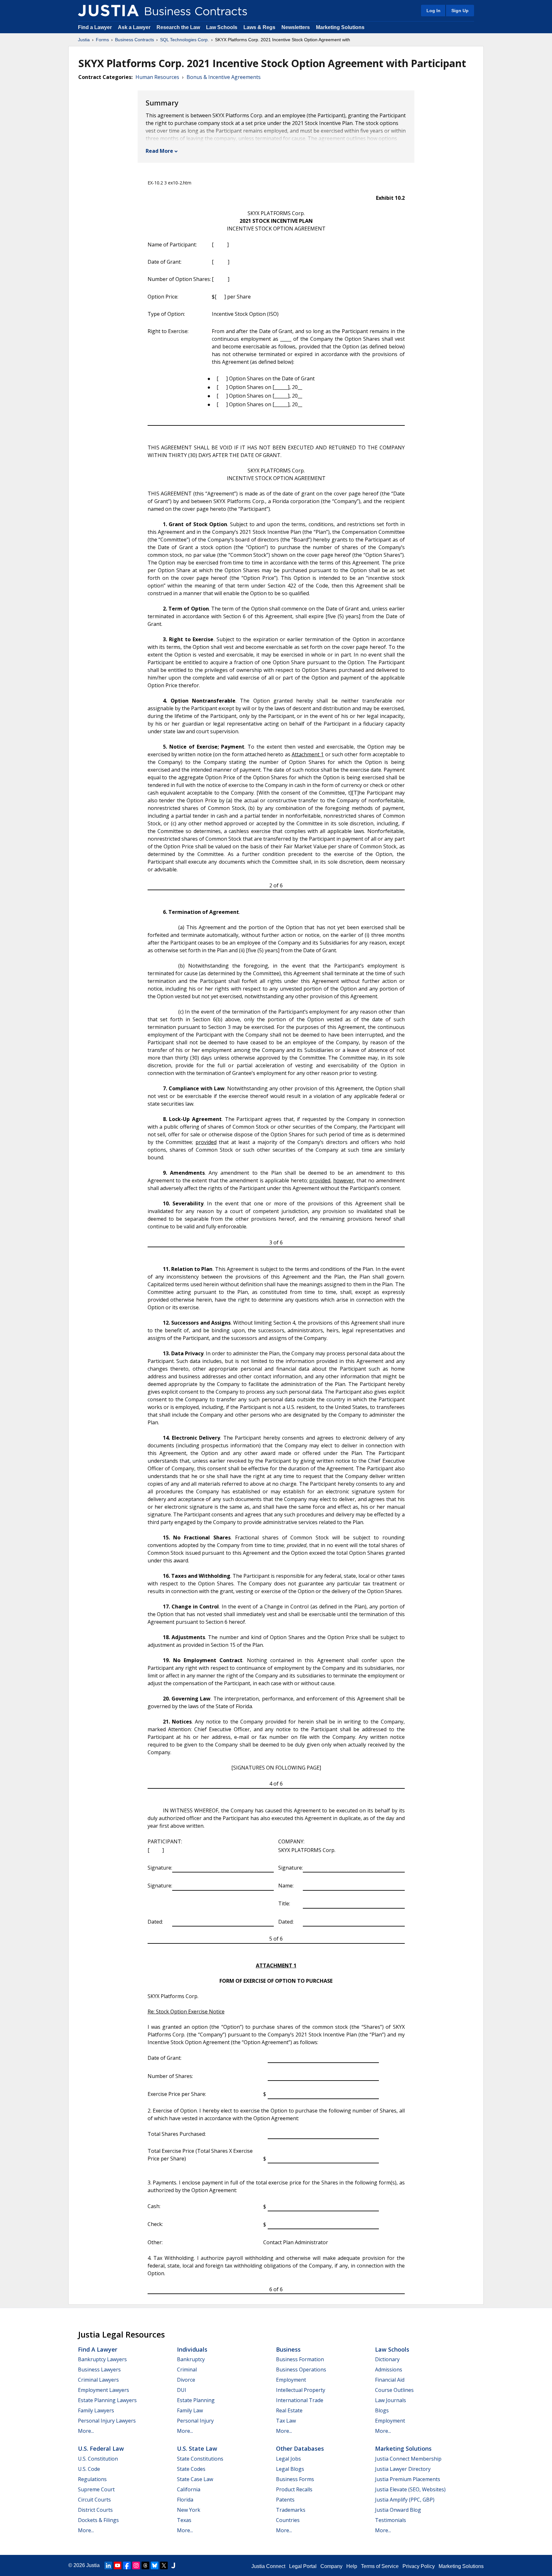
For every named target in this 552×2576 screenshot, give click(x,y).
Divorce (186, 2380)
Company (331, 2566)
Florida (185, 2500)
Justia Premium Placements (408, 2479)
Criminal (187, 2370)
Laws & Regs (259, 27)
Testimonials (391, 2520)
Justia (84, 40)
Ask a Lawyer (135, 27)
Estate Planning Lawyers (107, 2400)
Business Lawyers (99, 2370)
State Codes (191, 2469)
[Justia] (108, 11)
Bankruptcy (191, 2359)
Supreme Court (96, 2489)
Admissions (389, 2370)
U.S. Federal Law (101, 2448)
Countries (288, 2520)
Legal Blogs (290, 2469)
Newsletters (296, 27)
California (189, 2489)
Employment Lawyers (103, 2390)
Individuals (192, 2349)
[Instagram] (136, 2565)
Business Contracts (134, 40)
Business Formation (300, 2359)
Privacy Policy (419, 2566)
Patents (285, 2500)
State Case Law (195, 2479)
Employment (291, 2380)
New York (189, 2510)
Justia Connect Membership (408, 2459)
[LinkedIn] (108, 2565)
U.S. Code (89, 2469)
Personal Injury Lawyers (107, 2421)
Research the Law (178, 27)
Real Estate (289, 2410)
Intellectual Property (301, 2390)
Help (352, 2566)
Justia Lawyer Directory (403, 2469)
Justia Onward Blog (398, 2510)
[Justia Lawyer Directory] (173, 2565)
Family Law (190, 2410)
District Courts (95, 2510)
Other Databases (300, 2448)
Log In (433, 11)
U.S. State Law (197, 2448)
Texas (184, 2520)
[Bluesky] (155, 2565)
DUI (182, 2390)
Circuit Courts (94, 2500)
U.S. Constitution (98, 2459)
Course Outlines (394, 2390)
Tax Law (286, 2421)
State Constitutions (200, 2459)
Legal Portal (303, 2566)
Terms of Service (380, 2566)
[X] (164, 2565)
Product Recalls (294, 2489)
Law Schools (222, 27)
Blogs (382, 2410)
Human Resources (157, 77)
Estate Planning (196, 2400)
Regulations (92, 2479)
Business (288, 2349)
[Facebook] (127, 2565)
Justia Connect (268, 2566)
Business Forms (295, 2479)
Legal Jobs (288, 2459)
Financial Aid (390, 2380)
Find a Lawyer (95, 27)
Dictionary (387, 2359)
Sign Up (460, 11)
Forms (102, 40)
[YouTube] (118, 2565)
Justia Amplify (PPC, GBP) (405, 2500)
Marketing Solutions (340, 27)
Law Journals (391, 2400)
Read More (159, 151)
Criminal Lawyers (98, 2380)
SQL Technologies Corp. (184, 40)
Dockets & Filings (98, 2520)
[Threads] (145, 2565)
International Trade (300, 2400)
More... (86, 2431)
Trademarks (291, 2510)
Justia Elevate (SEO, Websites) (410, 2489)
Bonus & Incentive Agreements (224, 77)
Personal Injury (195, 2421)
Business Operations (301, 2370)
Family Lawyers (96, 2410)
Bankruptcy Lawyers (102, 2359)
